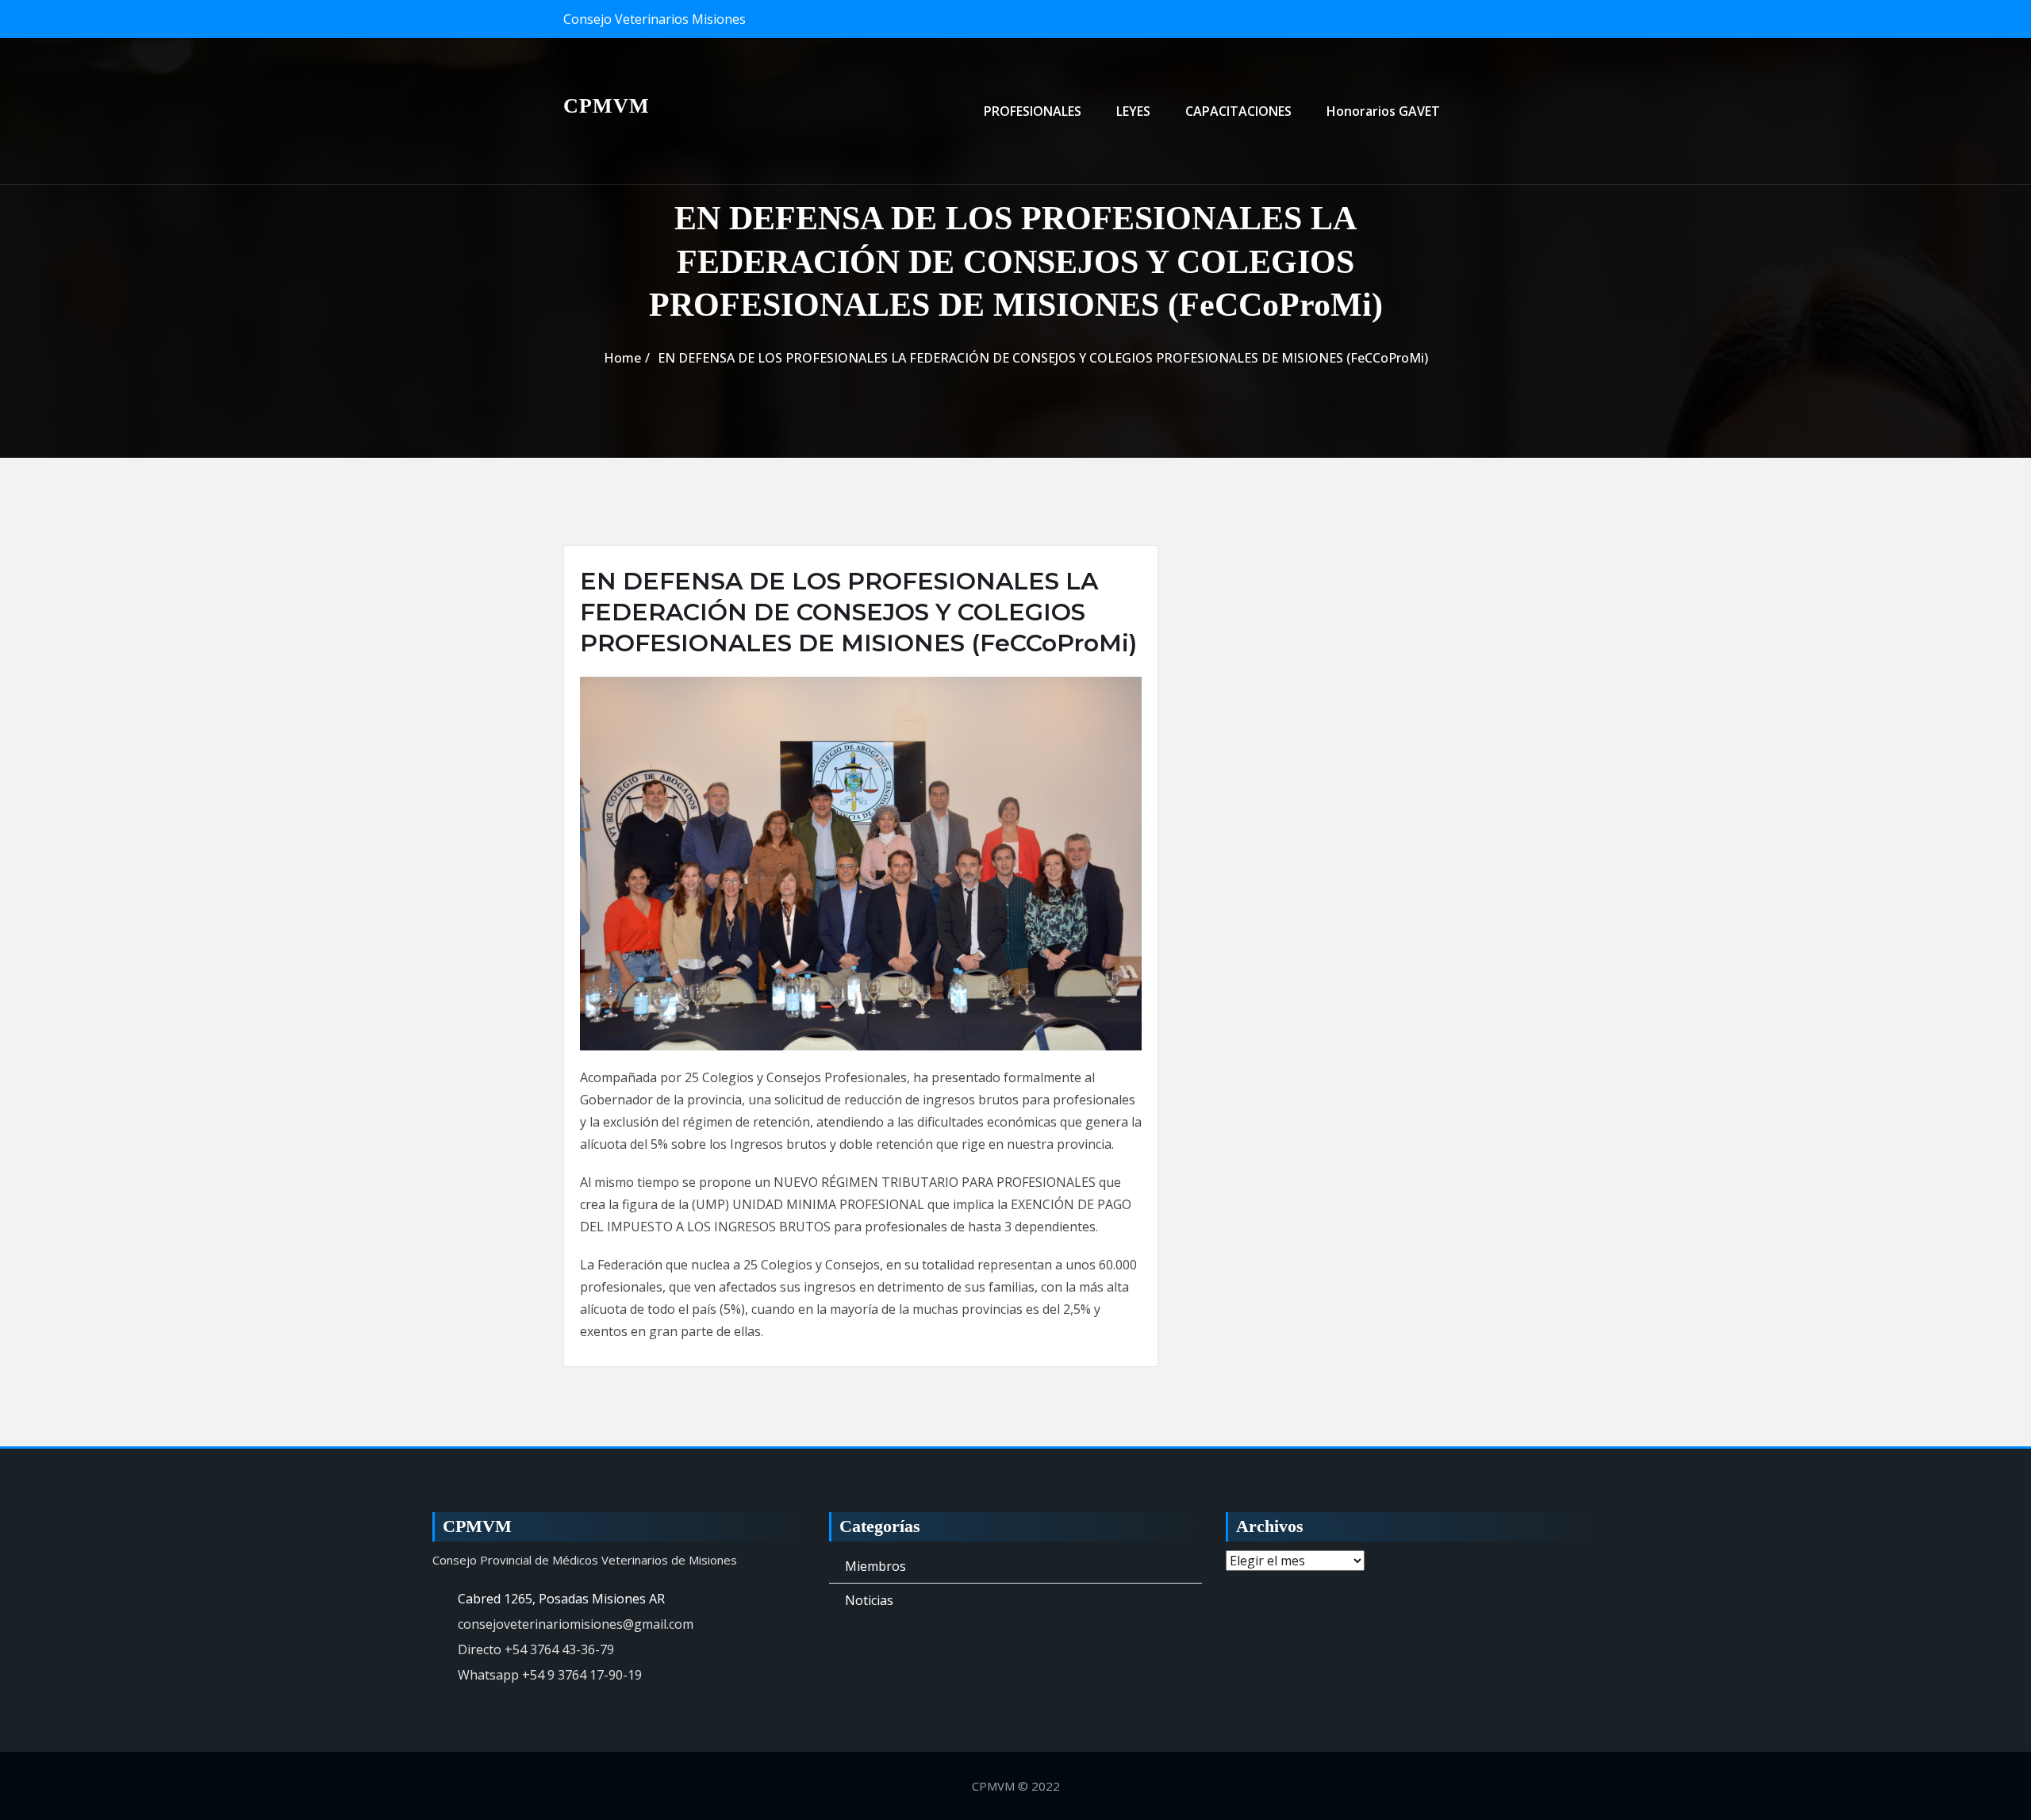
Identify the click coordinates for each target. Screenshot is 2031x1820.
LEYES (1133, 111)
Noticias (869, 1600)
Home (622, 358)
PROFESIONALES (1033, 111)
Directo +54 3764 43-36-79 (536, 1649)
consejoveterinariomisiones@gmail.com (576, 1624)
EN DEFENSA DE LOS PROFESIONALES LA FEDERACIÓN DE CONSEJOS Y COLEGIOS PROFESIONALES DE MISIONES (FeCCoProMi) (1043, 358)
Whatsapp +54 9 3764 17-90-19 (550, 1675)
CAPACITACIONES (1238, 111)
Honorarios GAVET (1383, 111)
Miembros (875, 1566)
